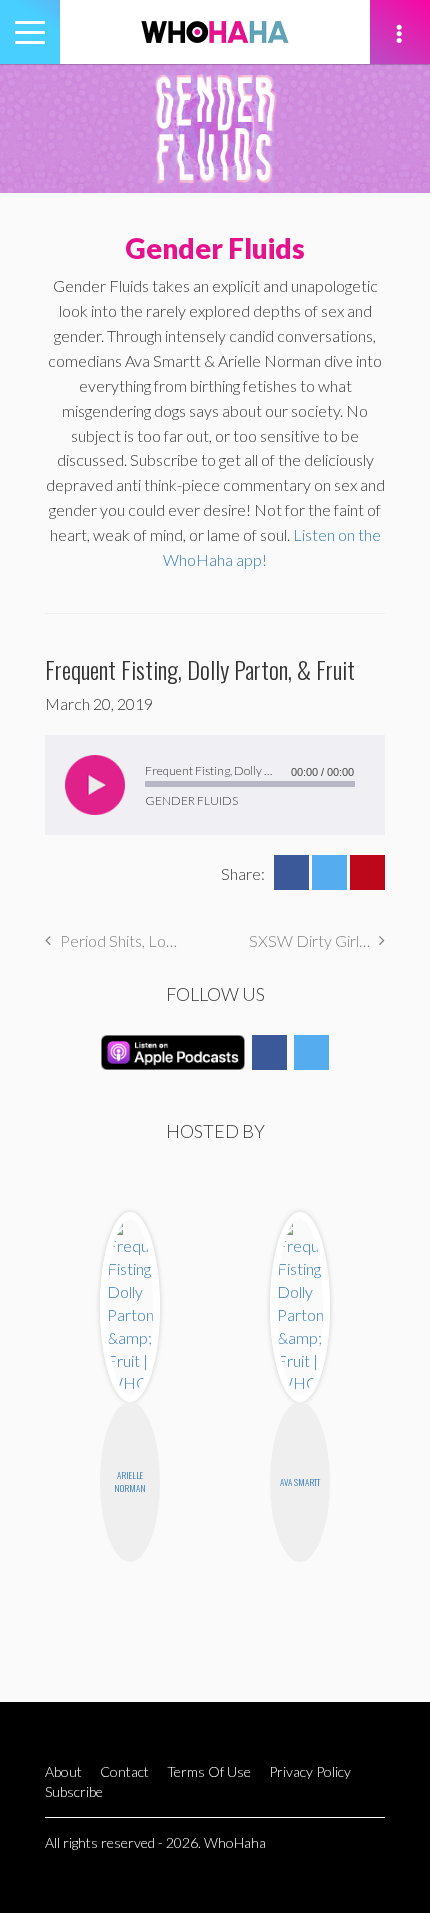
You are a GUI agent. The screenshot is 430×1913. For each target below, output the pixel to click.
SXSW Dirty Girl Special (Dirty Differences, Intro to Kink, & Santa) (317, 940)
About (63, 1771)
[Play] (95, 785)
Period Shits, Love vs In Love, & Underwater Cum (120, 940)
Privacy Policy (310, 1771)
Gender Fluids (215, 248)
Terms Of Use (209, 1771)
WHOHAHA (215, 32)
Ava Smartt (300, 1482)
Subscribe (74, 1791)
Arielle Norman (130, 1481)
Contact (124, 1771)
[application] (215, 785)
